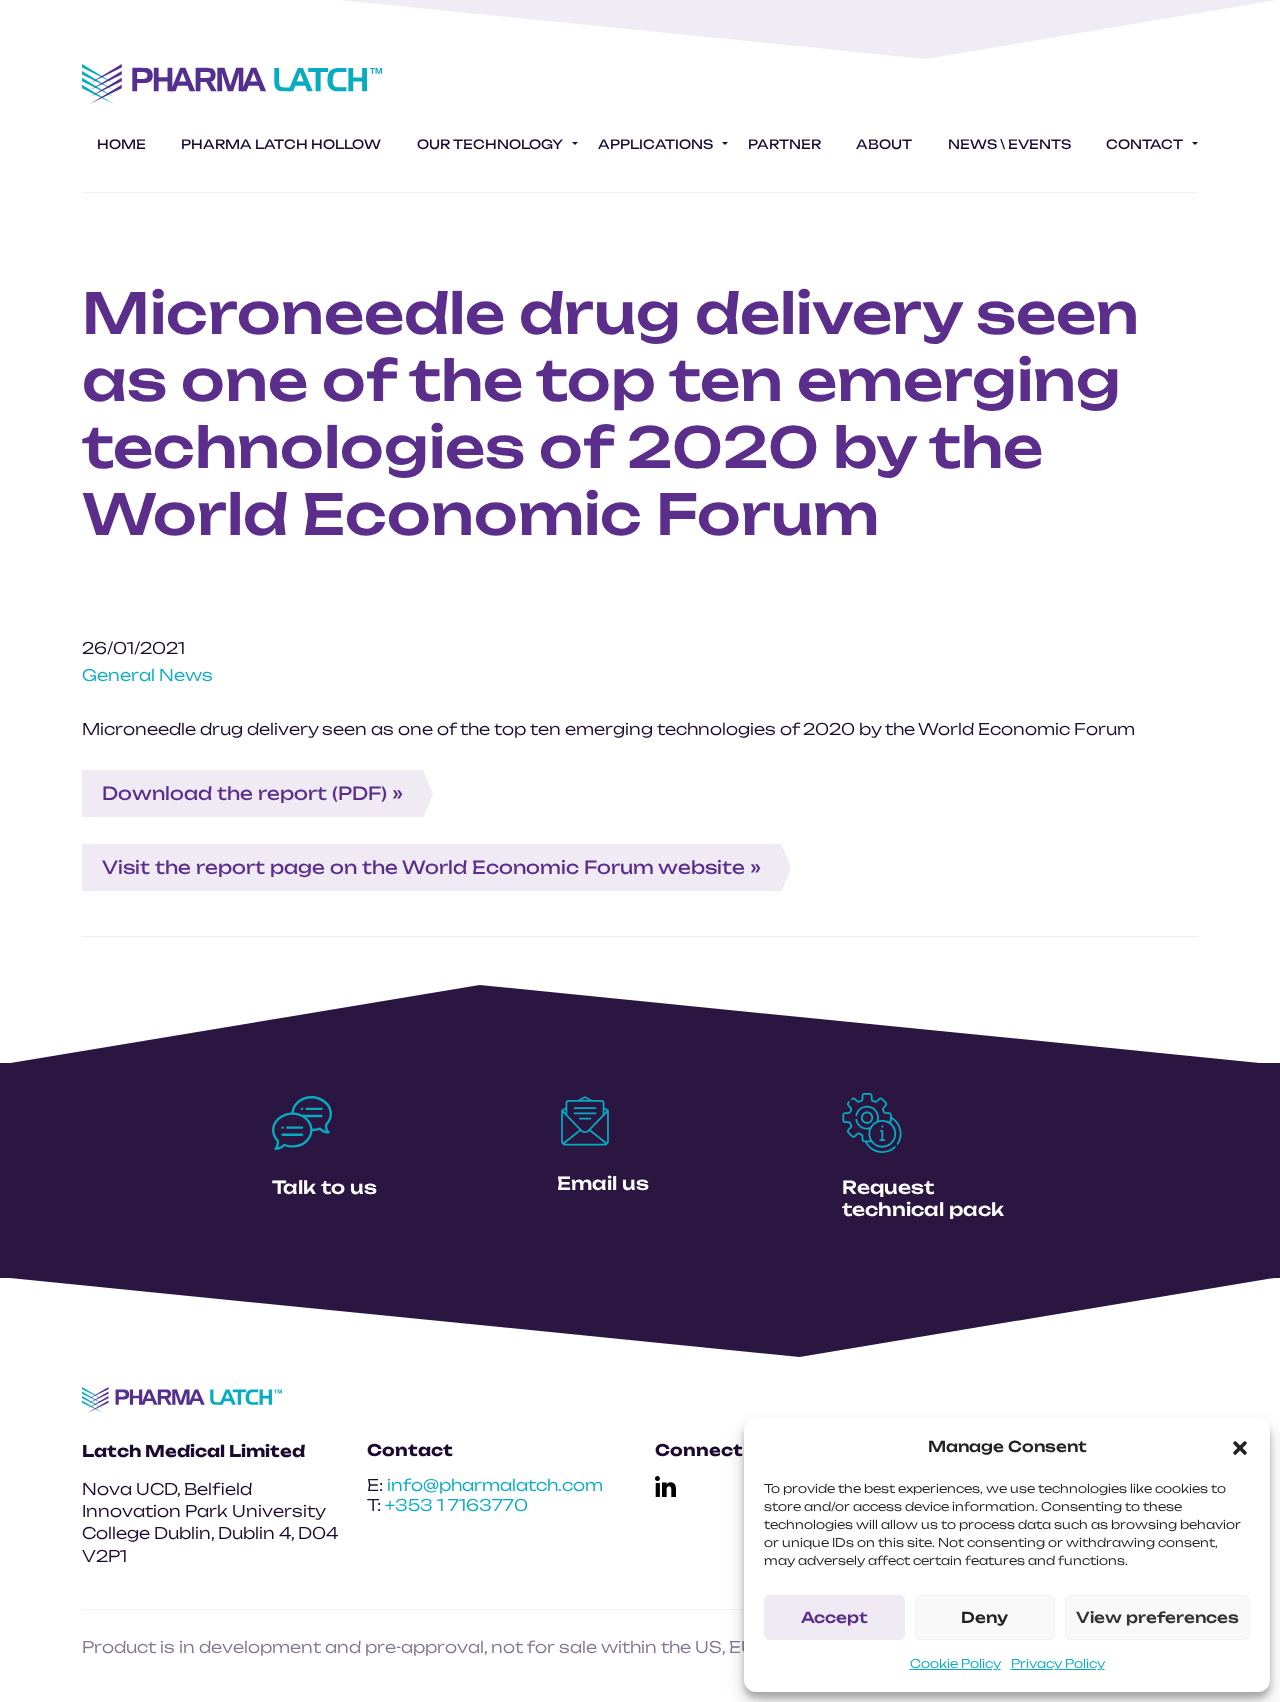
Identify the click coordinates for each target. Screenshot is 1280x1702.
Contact (1144, 144)
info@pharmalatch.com (495, 1485)
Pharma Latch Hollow (281, 144)
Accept (834, 1617)
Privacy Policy (1058, 1663)
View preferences (1157, 1617)
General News (147, 675)
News (1009, 144)
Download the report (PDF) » (252, 793)
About (884, 144)
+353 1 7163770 (456, 1505)
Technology (490, 144)
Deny (984, 1617)
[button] (1240, 1447)
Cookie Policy (955, 1663)
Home (121, 144)
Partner (784, 144)
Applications (655, 144)
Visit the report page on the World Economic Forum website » (431, 867)
